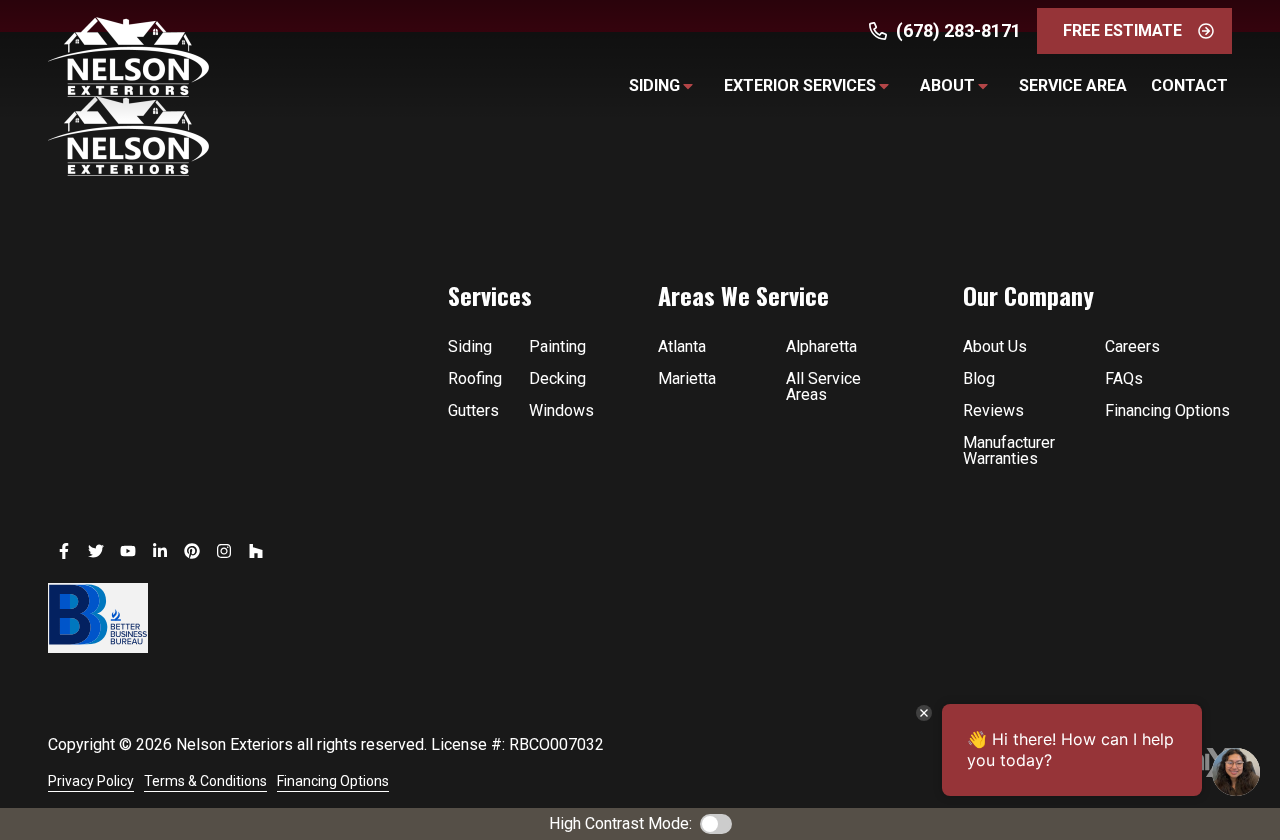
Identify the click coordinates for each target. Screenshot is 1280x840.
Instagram (224, 551)
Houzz (256, 551)
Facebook (64, 551)
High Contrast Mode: (620, 823)
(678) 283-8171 (958, 30)
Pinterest (192, 551)
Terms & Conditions (205, 781)
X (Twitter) (96, 551)
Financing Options (333, 781)
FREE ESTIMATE (1122, 30)
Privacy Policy (91, 781)
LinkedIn (160, 551)
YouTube (128, 551)
